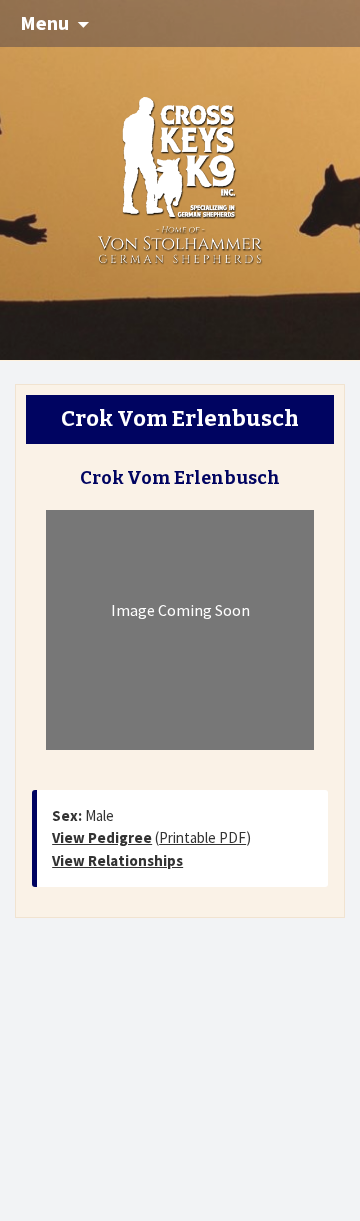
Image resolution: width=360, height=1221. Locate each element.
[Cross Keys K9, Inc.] (180, 178)
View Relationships (117, 860)
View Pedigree (102, 837)
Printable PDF (202, 837)
